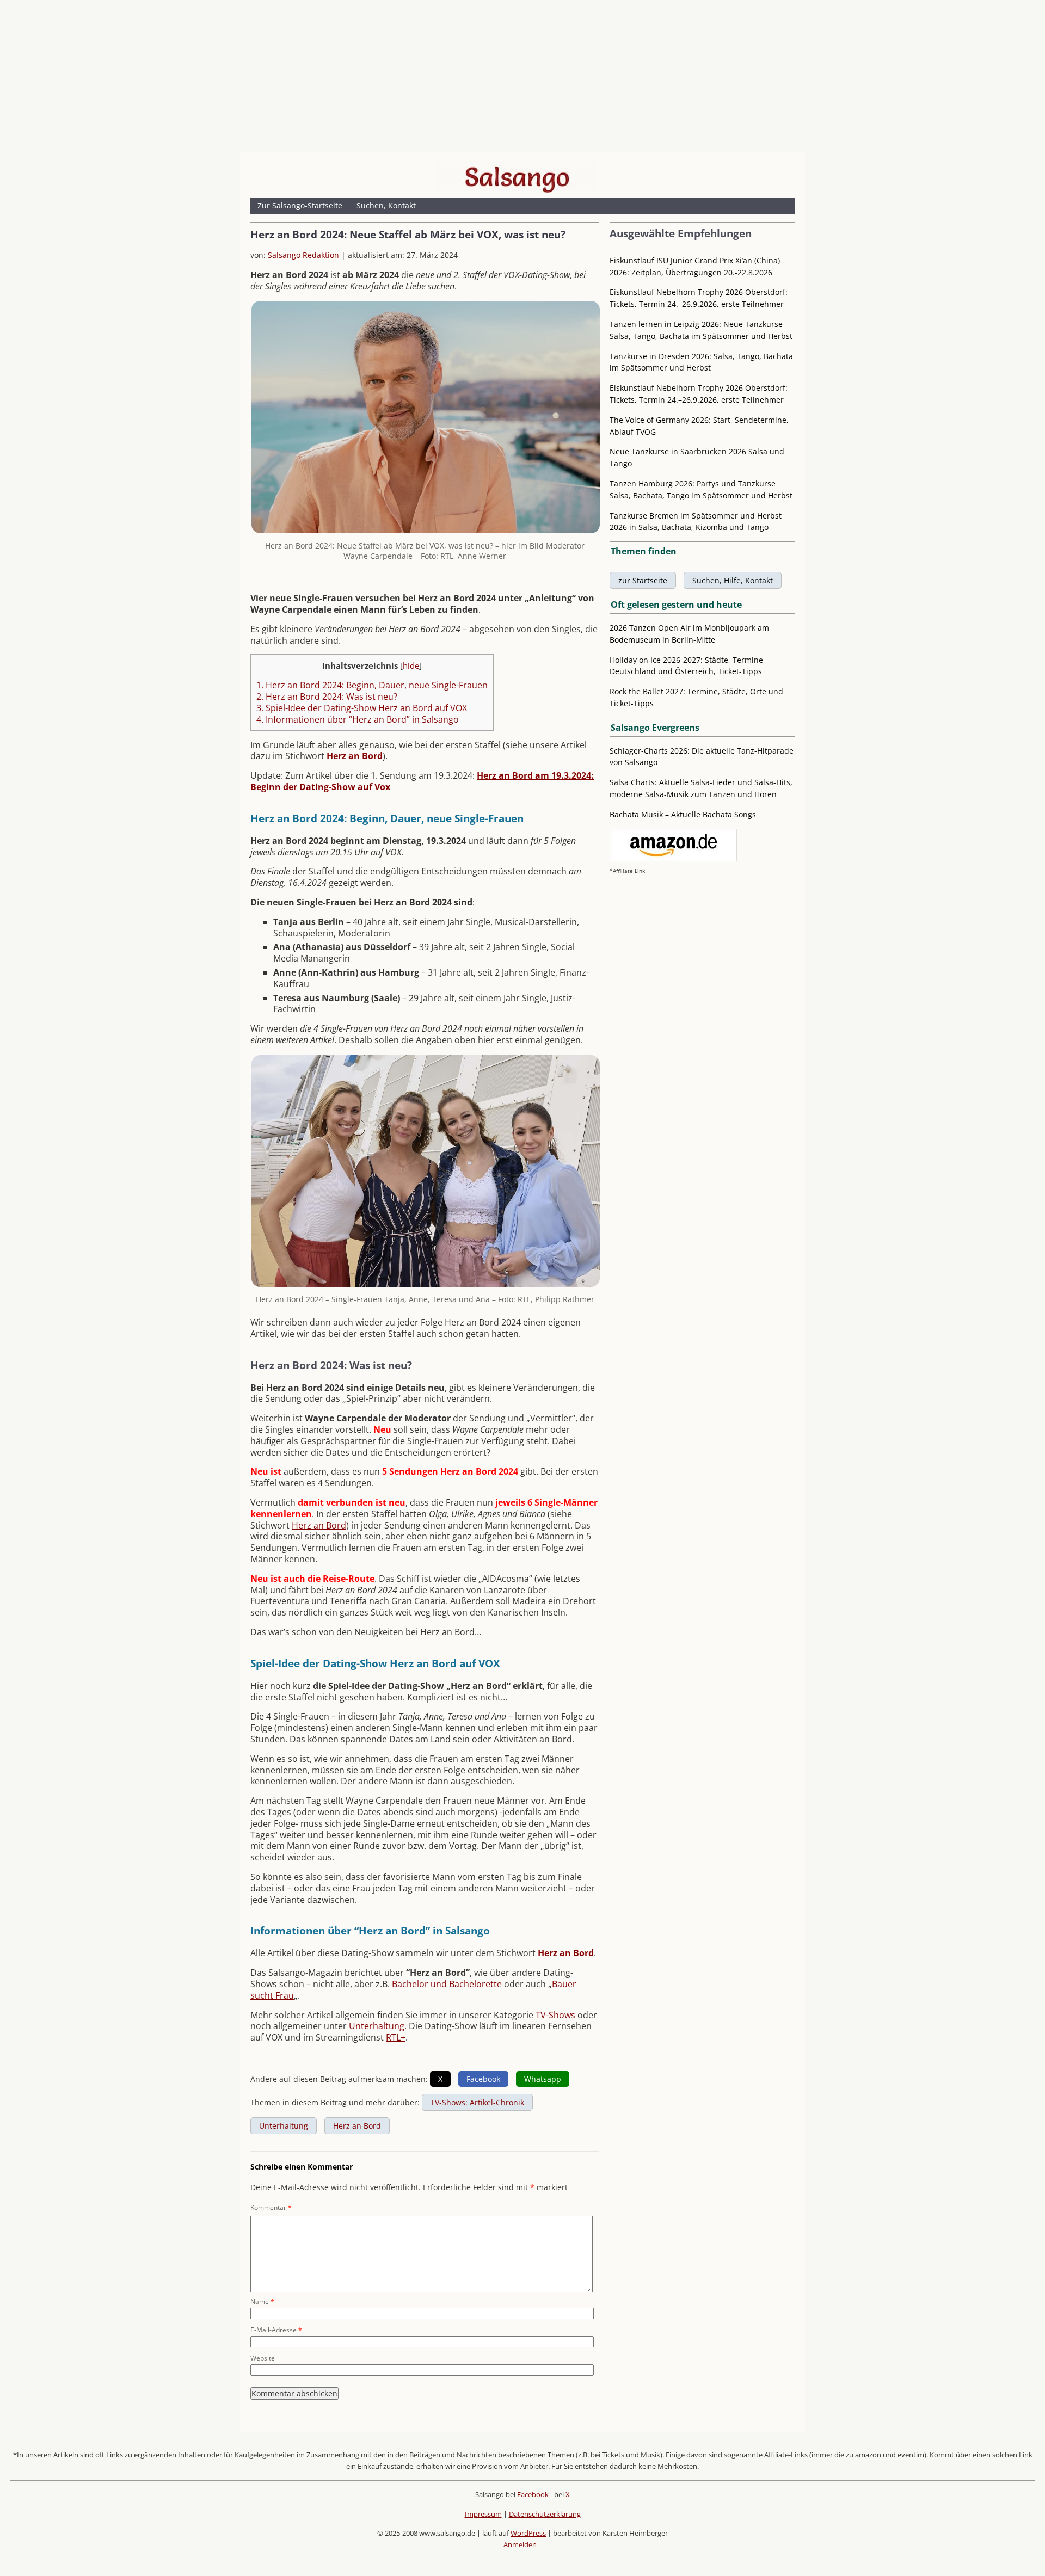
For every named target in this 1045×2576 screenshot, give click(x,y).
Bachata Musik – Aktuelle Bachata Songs (683, 814)
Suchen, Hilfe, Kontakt (733, 580)
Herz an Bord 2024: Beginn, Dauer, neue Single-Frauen (372, 685)
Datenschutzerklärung (545, 2514)
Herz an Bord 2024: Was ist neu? (327, 697)
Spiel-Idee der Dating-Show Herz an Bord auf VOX (362, 708)
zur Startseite (643, 580)
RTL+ (396, 2037)
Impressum (483, 2514)
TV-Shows (555, 2015)
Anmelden (520, 2544)
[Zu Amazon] (673, 858)
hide (411, 665)
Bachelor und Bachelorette (447, 1984)
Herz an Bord (319, 1525)
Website (263, 2358)
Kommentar (271, 2207)
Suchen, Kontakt (386, 205)
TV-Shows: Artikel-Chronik (477, 2102)
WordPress (528, 2533)
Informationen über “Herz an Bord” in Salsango (358, 719)
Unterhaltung (377, 2026)
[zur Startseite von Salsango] (517, 177)
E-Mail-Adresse (276, 2330)
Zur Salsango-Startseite (300, 205)
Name (262, 2301)
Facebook (533, 2494)
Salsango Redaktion (303, 255)
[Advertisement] (522, 79)
